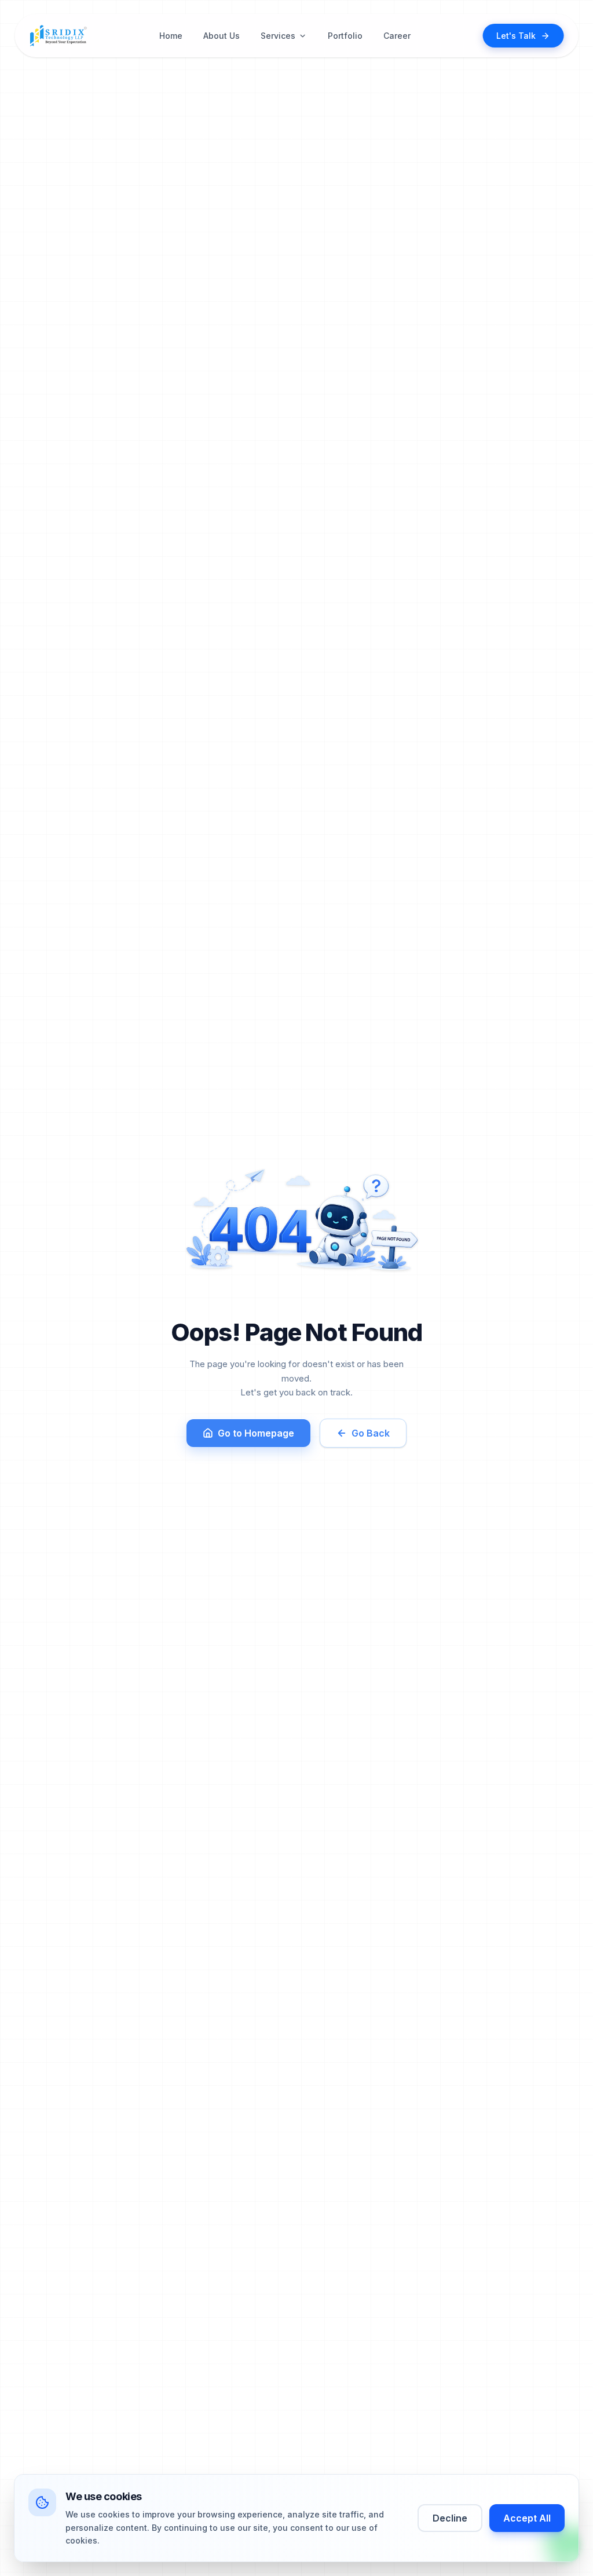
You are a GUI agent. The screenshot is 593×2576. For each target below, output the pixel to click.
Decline (450, 2518)
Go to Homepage (256, 1433)
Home (171, 36)
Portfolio (345, 36)
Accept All (527, 2518)
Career (397, 36)
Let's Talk (516, 36)
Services (278, 36)
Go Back (371, 1433)
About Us (222, 36)
